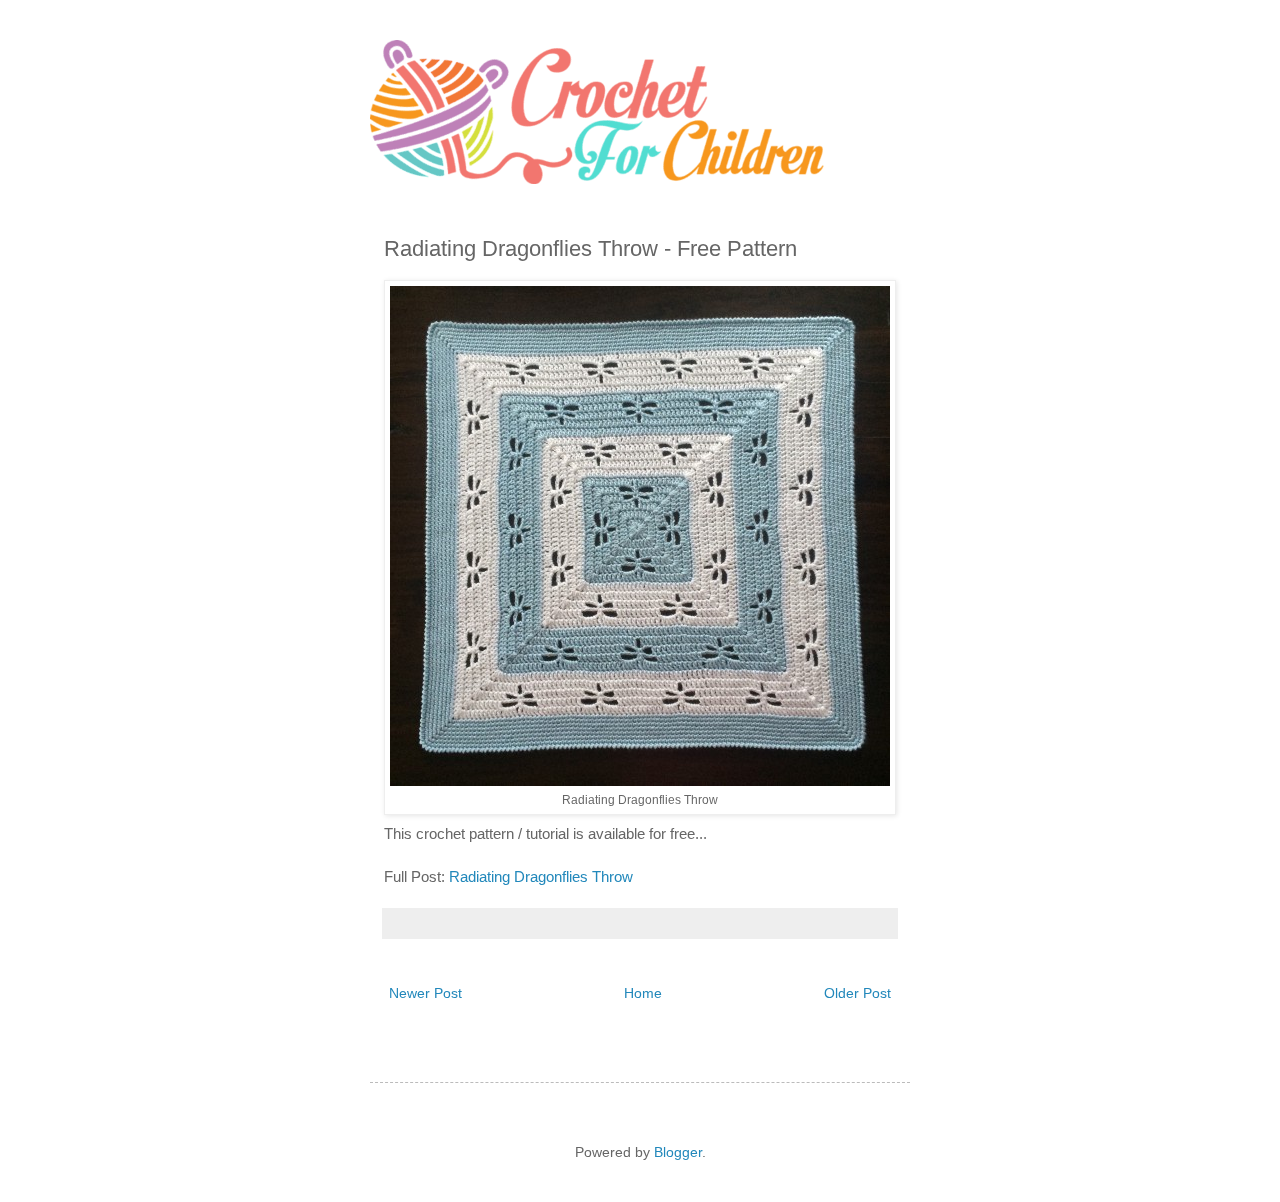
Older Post (857, 993)
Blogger (678, 1152)
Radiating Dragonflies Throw (543, 876)
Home (643, 993)
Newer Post (425, 993)
